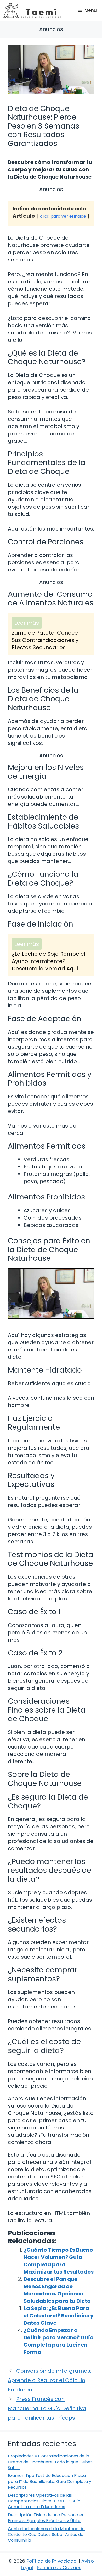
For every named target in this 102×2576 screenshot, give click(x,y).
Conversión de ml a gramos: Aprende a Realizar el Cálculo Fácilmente (50, 2380)
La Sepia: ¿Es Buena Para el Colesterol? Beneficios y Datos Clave (59, 2316)
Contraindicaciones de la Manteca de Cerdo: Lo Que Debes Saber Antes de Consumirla (46, 2535)
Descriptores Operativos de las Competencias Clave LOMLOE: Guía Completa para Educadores (44, 2501)
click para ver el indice (63, 216)
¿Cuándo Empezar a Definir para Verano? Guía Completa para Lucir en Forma (59, 2341)
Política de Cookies (59, 2568)
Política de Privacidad (52, 2561)
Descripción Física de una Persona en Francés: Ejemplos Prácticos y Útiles (46, 2518)
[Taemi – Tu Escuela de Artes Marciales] (32, 10)
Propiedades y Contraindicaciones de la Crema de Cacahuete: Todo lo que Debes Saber (50, 2462)
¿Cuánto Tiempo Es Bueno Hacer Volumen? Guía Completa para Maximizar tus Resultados (59, 2261)
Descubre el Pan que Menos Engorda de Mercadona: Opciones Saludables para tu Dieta (57, 2290)
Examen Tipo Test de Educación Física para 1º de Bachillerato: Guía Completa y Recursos (50, 2481)
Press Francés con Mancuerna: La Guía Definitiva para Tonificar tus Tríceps (47, 2408)
